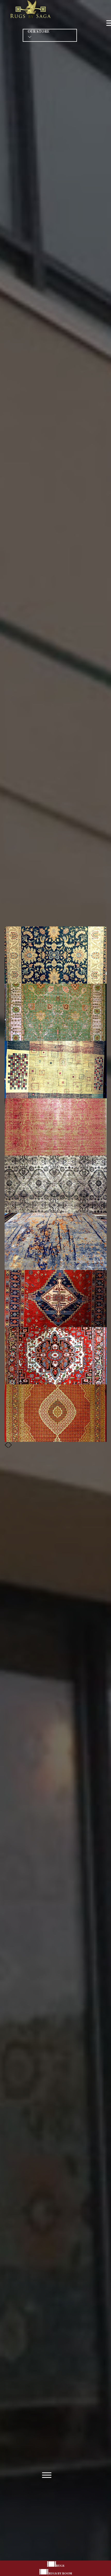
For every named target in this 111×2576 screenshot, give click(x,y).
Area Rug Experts (55, 1288)
